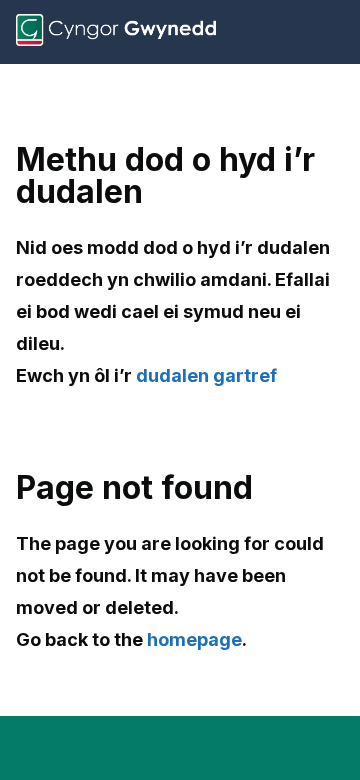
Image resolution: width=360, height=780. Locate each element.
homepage (194, 639)
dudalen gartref (206, 375)
